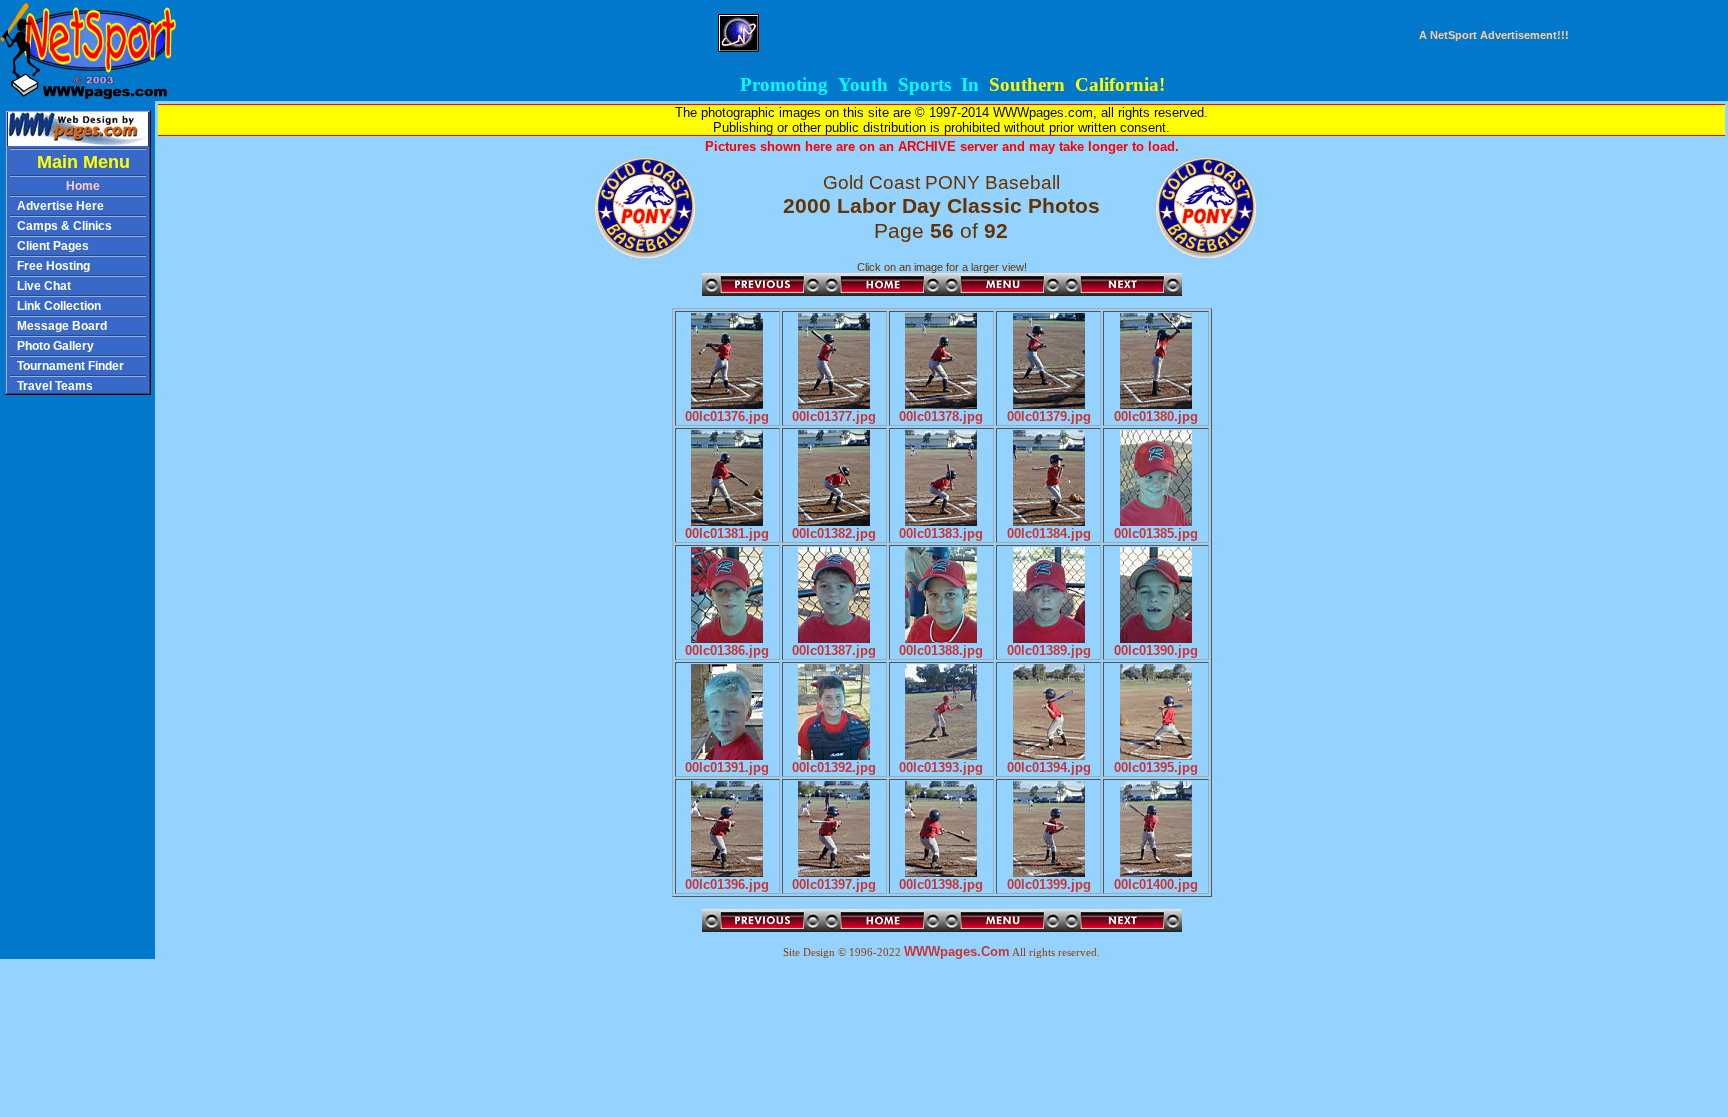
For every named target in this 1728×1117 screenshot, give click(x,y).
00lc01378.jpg (941, 416)
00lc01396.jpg (727, 884)
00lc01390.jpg (1156, 650)
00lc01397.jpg (834, 884)
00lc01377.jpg (834, 416)
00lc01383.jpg (941, 533)
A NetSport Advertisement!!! (1494, 35)
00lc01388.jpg (941, 650)
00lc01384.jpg (1049, 533)
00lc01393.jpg (941, 767)
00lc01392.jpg (834, 767)
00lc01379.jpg (1049, 416)
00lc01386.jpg (727, 650)
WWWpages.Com (957, 951)
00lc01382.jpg (834, 533)
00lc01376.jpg (727, 416)
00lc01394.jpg (1049, 767)
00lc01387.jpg (834, 650)
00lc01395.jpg (1156, 767)
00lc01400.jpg (1156, 884)
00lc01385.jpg (1156, 533)
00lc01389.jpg (1049, 650)
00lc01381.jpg (727, 533)
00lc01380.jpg (1156, 416)
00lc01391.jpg (727, 767)
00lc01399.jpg (1049, 884)
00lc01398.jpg (941, 884)
